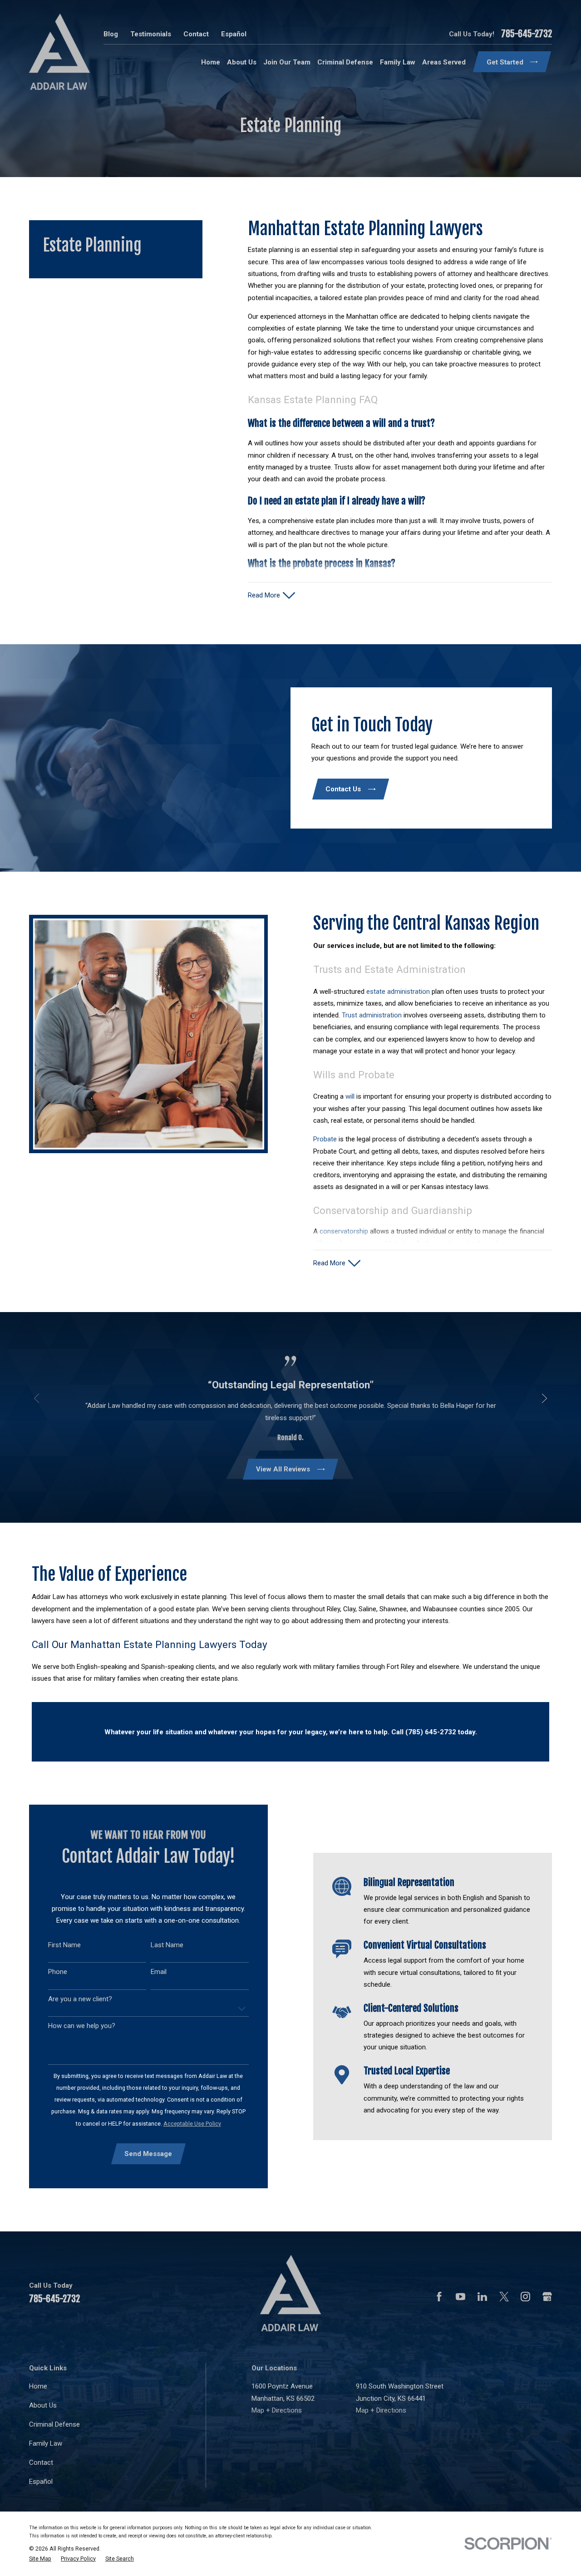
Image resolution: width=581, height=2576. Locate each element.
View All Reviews (283, 1469)
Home (38, 2386)
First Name (64, 1945)
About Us (43, 2405)
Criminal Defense (54, 2424)
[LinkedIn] (482, 2297)
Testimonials (151, 34)
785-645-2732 (527, 34)
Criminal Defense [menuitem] (345, 62)
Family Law (46, 2443)
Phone (58, 1972)
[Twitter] (504, 2297)
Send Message (148, 2154)
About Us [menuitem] (242, 62)
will (350, 1096)
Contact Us (343, 789)
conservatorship (345, 1231)
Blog (111, 34)
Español (234, 34)
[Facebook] (439, 2297)
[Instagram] (525, 2297)
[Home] (59, 52)
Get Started (505, 62)
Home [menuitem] (211, 62)
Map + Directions (277, 2410)
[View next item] (544, 1398)
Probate (326, 1139)
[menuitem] (40, 2559)
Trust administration (372, 1015)
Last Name (167, 1945)
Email (159, 1972)
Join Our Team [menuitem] (287, 62)
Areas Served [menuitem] (444, 62)
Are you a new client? (80, 1999)
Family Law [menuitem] (398, 62)
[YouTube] (460, 2297)
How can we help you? (82, 2026)
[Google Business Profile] (547, 2297)
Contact (196, 34)
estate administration (398, 992)
